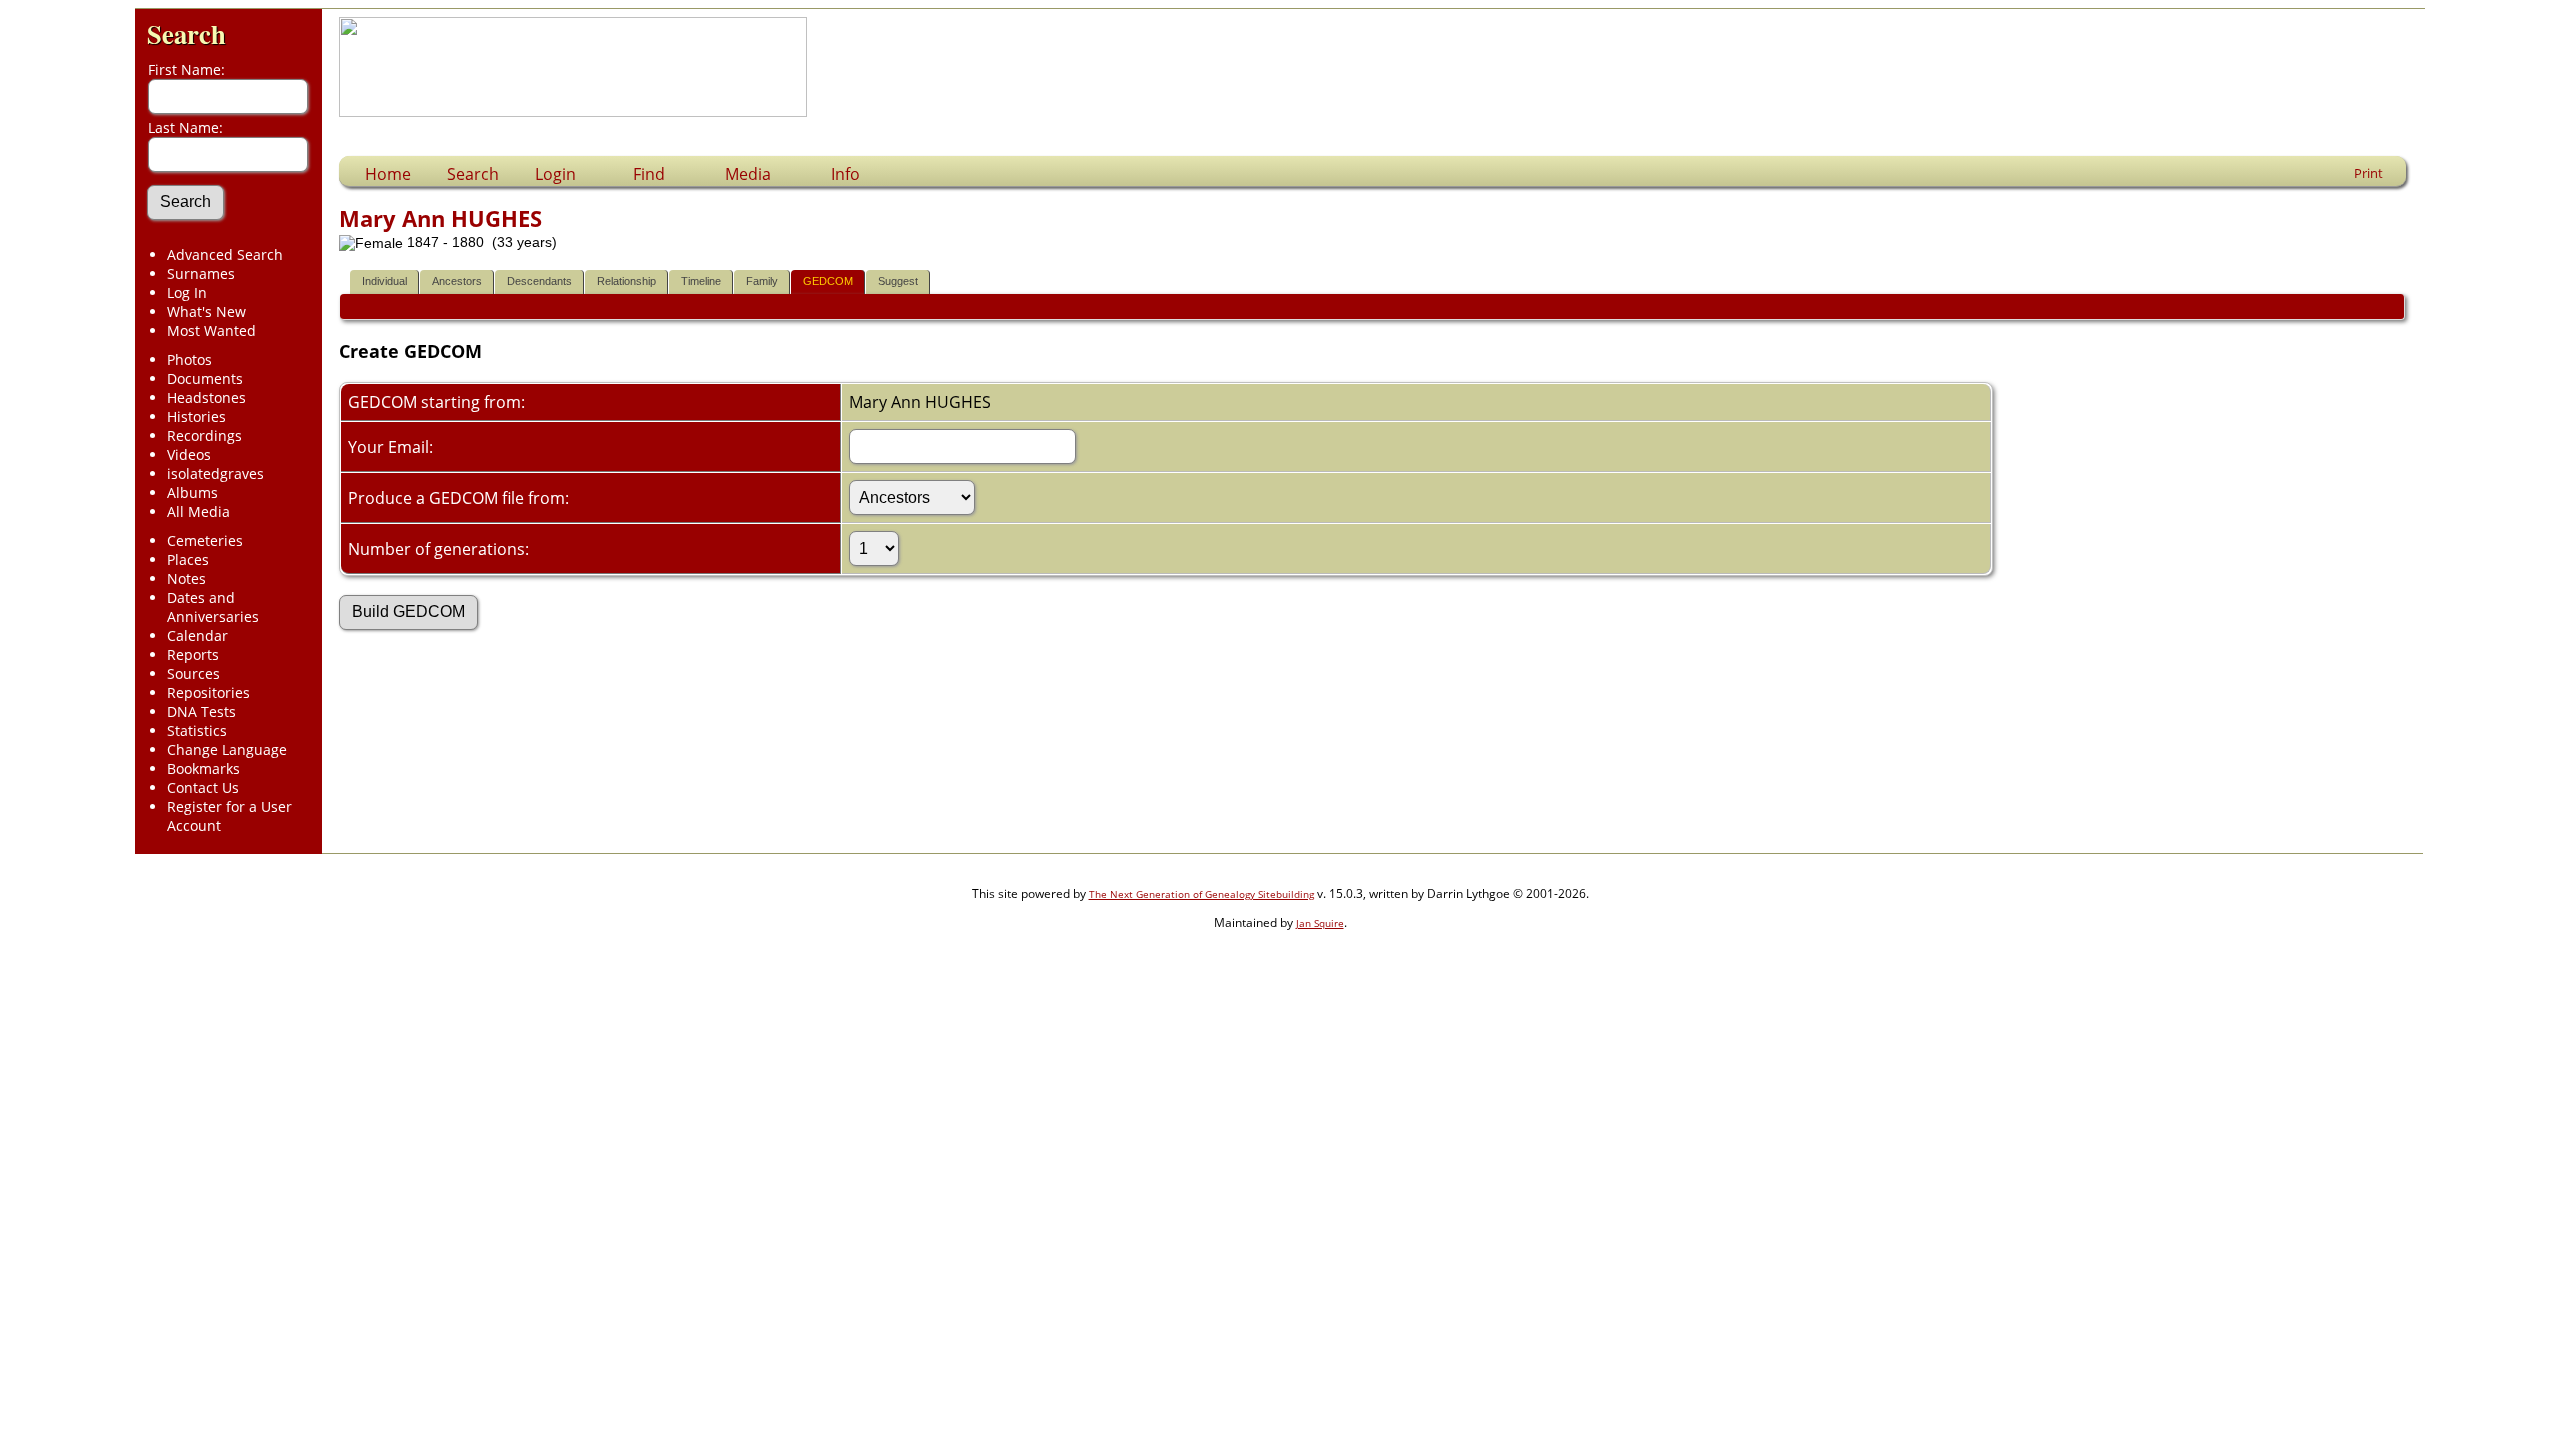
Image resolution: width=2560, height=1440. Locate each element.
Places (188, 559)
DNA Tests (201, 711)
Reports (193, 654)
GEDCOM (828, 281)
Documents (205, 378)
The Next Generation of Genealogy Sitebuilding (1201, 894)
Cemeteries (205, 540)
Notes (186, 578)
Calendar (197, 635)
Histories (196, 416)
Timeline (701, 281)
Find (649, 174)
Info (845, 174)
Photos (189, 359)
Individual (384, 281)
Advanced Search (225, 254)
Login (555, 174)
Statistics (197, 730)
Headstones (206, 397)
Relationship (626, 281)
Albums (192, 492)
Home (388, 174)
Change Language (227, 749)
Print (2368, 173)
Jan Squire (1320, 923)
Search (186, 33)
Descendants (539, 281)
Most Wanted (211, 330)
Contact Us (203, 787)
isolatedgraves (215, 473)
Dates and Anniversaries (213, 607)
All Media (198, 511)
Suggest (898, 281)
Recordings (204, 435)
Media (748, 174)
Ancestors (457, 281)
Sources (193, 673)
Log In (187, 292)
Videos (189, 454)
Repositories (208, 692)
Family (762, 281)
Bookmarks (203, 768)
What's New (206, 311)
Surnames (201, 273)
